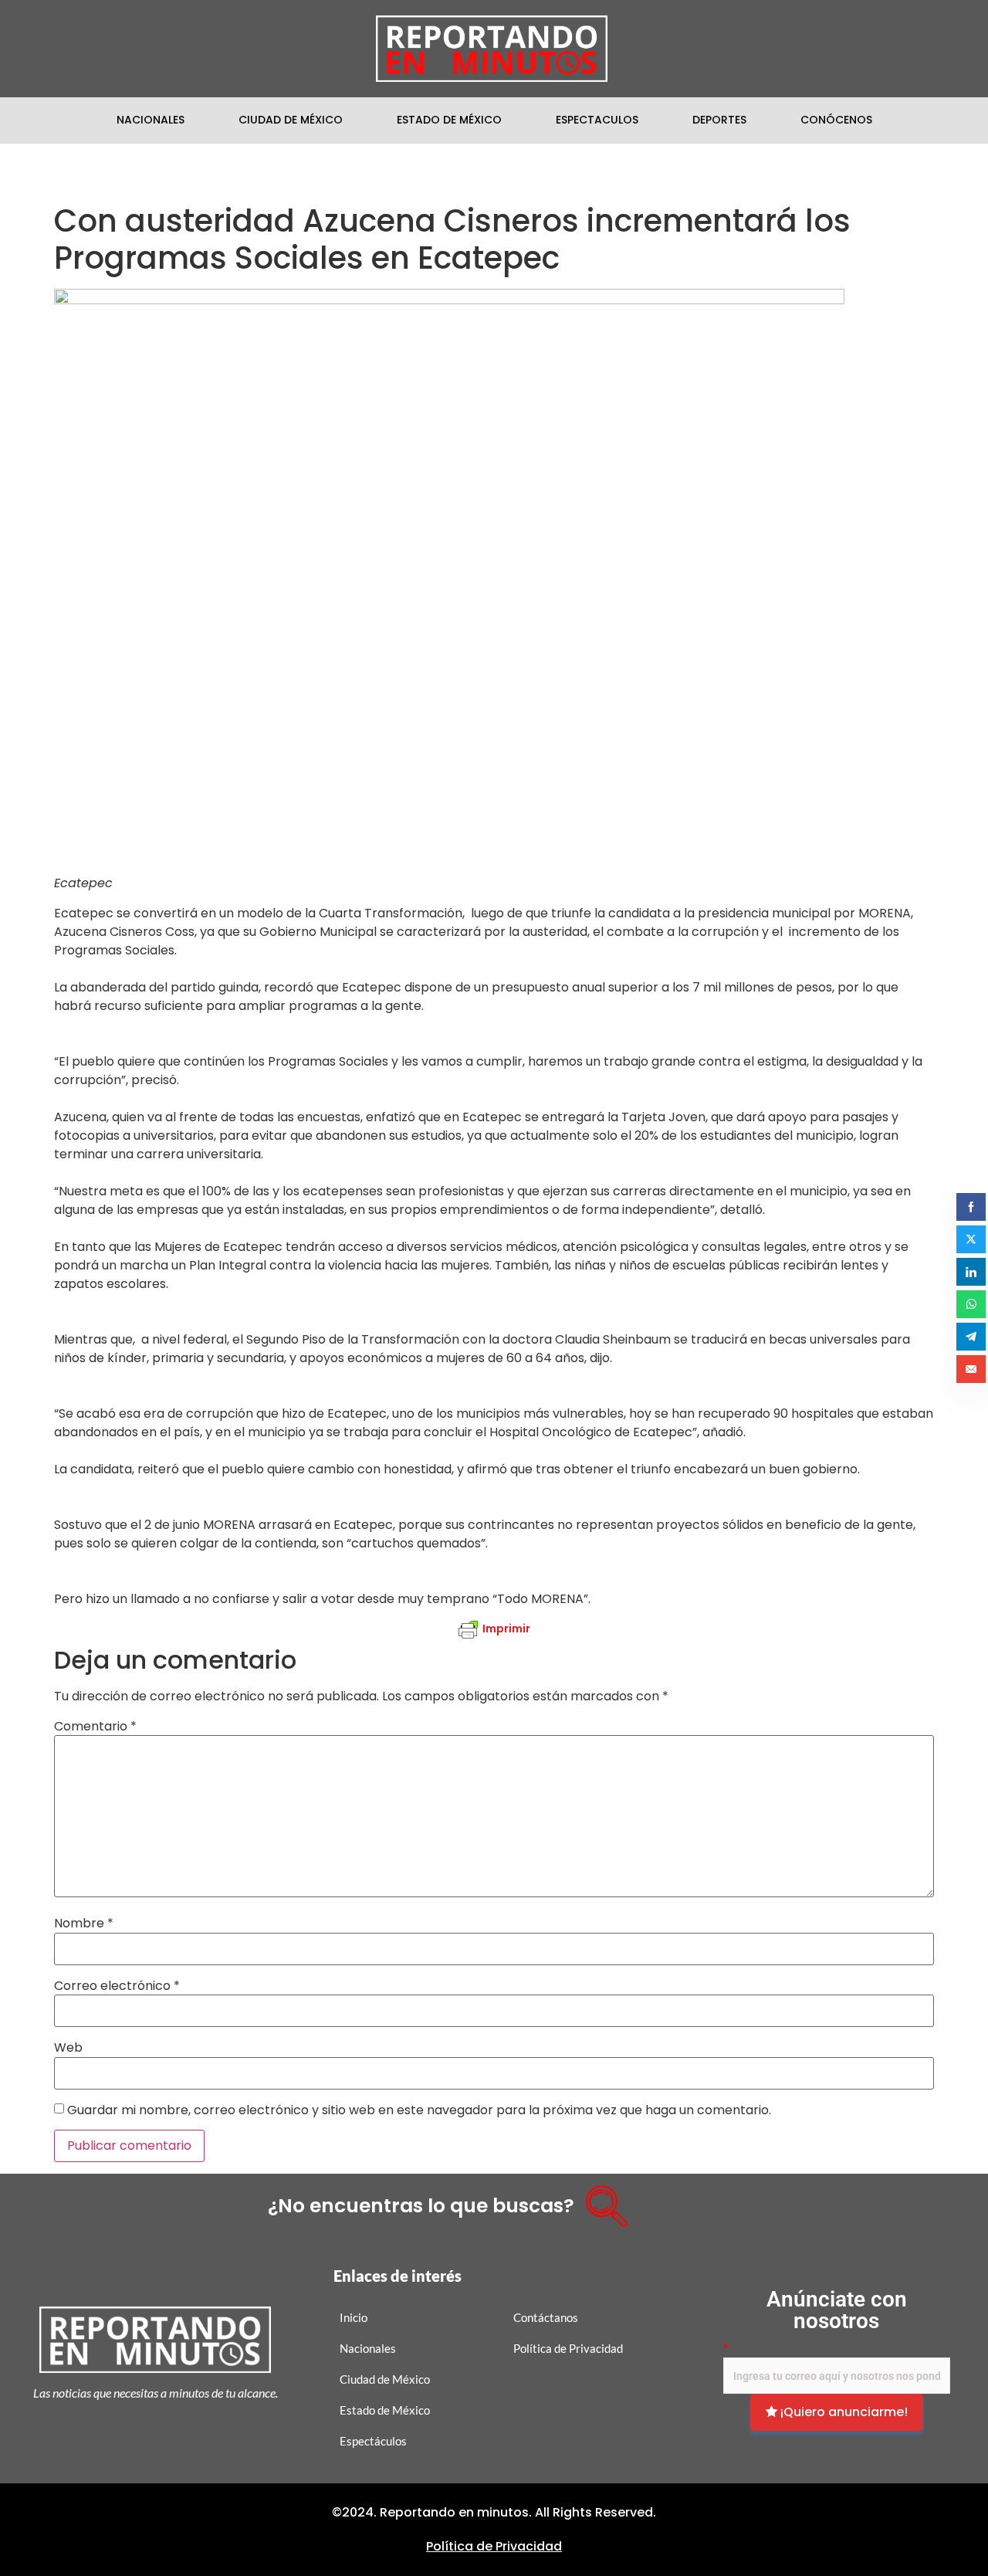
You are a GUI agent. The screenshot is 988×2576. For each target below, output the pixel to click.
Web (68, 2048)
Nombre (84, 1924)
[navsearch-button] (601, 2201)
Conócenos (836, 120)
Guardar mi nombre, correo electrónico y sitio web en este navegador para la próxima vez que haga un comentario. (419, 2110)
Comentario (95, 1727)
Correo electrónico (117, 1986)
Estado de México (449, 120)
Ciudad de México (291, 120)
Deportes (719, 120)
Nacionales (151, 120)
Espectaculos (597, 120)
